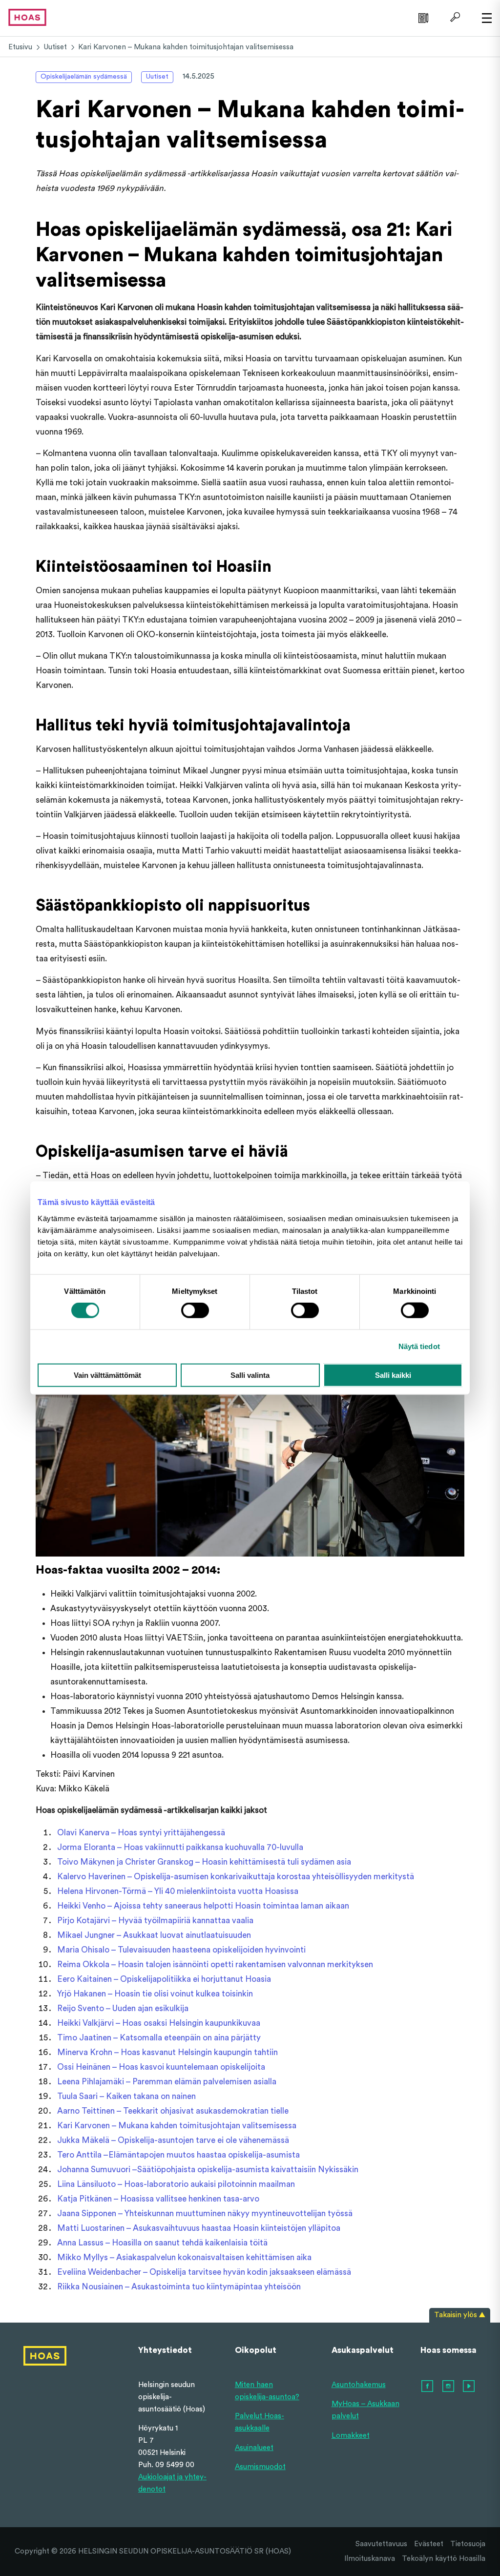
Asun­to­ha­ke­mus (359, 2385)
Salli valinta (250, 1375)
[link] (422, 17)
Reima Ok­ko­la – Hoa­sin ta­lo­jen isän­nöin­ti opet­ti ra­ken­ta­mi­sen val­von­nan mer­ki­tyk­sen (215, 1964)
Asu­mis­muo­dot (260, 2467)
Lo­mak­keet (351, 2436)
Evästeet (429, 2544)
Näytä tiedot (419, 1346)
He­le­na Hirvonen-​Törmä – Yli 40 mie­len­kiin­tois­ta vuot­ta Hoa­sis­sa (178, 1891)
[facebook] (428, 2387)
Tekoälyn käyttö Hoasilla (444, 2559)
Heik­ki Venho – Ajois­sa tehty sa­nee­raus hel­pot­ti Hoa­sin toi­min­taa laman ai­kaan (203, 1906)
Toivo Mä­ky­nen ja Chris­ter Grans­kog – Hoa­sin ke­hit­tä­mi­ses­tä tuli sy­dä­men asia (204, 1862)
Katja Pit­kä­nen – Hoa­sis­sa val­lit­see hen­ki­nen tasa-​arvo (158, 2199)
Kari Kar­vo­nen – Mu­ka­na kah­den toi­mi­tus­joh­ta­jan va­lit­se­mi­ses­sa (177, 2126)
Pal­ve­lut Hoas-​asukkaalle (260, 2422)
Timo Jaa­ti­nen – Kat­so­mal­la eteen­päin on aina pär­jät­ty (159, 2038)
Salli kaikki (393, 1375)
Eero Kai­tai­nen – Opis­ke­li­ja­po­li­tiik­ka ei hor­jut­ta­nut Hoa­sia (164, 1979)
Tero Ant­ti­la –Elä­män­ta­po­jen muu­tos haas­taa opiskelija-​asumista (178, 2155)
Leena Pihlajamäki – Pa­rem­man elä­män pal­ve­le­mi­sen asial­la (167, 2082)
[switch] (195, 1310)
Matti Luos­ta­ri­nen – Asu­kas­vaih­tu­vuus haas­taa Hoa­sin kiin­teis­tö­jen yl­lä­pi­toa (199, 2228)
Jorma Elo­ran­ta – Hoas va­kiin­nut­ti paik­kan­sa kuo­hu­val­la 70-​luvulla (180, 1847)
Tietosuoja (468, 2544)
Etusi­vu (20, 47)
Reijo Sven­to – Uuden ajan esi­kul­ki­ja (123, 2008)
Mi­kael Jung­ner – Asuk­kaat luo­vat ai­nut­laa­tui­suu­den (154, 1935)
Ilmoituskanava (370, 2559)
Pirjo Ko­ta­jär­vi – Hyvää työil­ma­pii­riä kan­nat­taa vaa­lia (155, 1921)
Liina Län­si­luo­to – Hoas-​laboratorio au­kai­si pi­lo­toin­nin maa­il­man (176, 2184)
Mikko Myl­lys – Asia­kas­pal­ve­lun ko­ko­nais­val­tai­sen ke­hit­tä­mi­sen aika (184, 2257)
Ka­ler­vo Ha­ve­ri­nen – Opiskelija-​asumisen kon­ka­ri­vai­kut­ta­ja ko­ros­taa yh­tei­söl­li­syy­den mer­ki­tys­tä (236, 1877)
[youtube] (469, 2387)
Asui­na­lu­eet (254, 2448)
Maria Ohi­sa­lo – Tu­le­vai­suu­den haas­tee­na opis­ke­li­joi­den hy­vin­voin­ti (181, 1950)
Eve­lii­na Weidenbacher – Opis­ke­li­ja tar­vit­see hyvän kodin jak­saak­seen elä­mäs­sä (204, 2272)
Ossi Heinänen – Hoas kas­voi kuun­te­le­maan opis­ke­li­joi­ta (161, 2067)
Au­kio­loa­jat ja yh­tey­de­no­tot (172, 2483)
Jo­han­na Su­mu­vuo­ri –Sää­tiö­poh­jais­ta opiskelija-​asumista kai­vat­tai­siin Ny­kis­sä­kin (208, 2170)
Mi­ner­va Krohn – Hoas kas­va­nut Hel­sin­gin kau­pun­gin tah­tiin (167, 2052)
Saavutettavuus (381, 2544)
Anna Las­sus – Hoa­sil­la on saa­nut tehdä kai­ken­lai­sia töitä (162, 2243)
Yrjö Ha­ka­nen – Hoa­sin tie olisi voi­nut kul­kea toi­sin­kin (155, 1994)
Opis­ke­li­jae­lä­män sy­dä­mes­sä (84, 77)
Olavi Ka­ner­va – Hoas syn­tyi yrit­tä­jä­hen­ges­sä (141, 1833)
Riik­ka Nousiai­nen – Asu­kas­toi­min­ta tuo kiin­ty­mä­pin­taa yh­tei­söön (179, 2287)
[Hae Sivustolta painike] (454, 17)
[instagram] (449, 2387)
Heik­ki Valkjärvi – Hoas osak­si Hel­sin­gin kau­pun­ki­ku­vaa (159, 2023)
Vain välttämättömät (107, 1375)
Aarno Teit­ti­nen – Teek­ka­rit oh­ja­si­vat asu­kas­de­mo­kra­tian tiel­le (173, 2111)
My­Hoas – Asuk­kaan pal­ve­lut (365, 2410)
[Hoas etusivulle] (27, 17)
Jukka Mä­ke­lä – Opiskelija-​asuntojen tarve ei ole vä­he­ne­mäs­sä (173, 2140)
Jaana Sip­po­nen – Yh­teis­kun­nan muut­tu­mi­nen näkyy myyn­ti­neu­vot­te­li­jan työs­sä (205, 2213)
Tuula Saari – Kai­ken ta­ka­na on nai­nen (126, 2096)
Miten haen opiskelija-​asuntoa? (267, 2391)
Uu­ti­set (55, 47)
